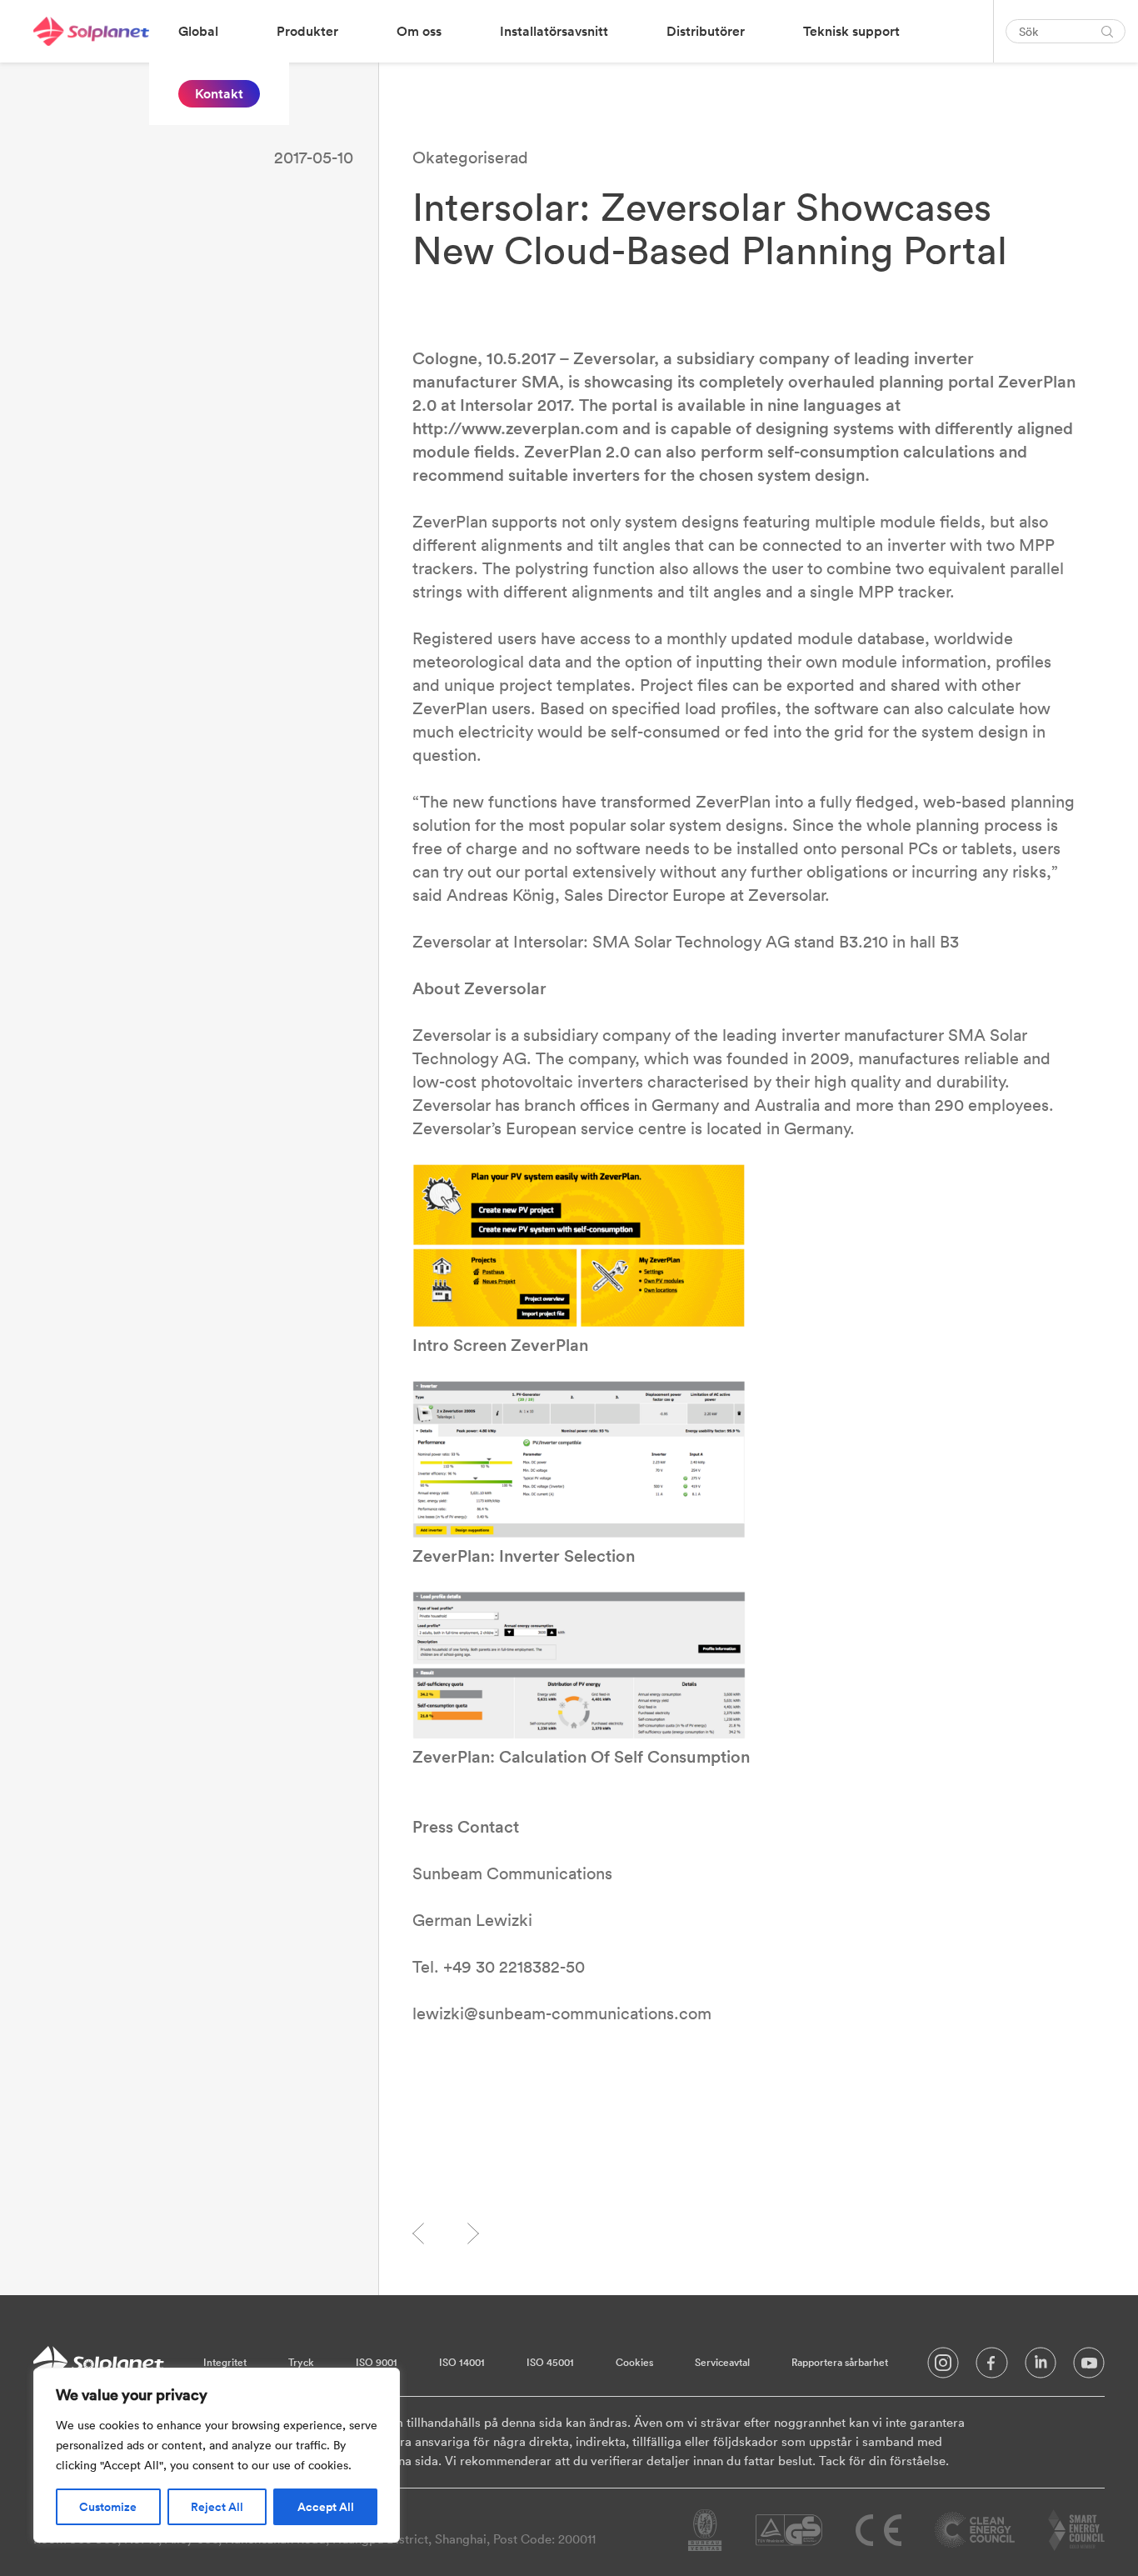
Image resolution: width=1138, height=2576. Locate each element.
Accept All (326, 2507)
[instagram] (943, 2367)
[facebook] (992, 2367)
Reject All (217, 2507)
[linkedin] (1041, 2367)
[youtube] (1089, 2367)
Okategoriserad (470, 157)
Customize (108, 2507)
